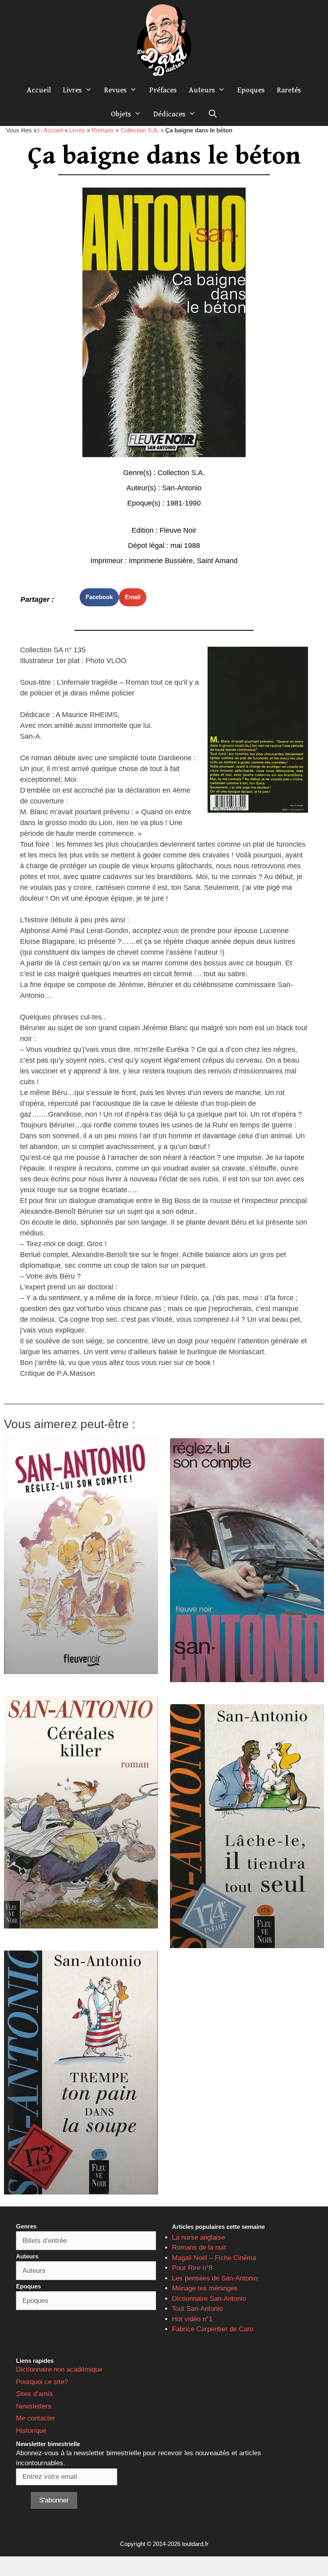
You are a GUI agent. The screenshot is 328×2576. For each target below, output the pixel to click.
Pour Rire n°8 (192, 2268)
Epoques (251, 90)
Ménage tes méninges (205, 2288)
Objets (121, 114)
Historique (31, 2431)
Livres (72, 90)
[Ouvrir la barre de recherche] (212, 114)
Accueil (39, 90)
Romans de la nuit (199, 2247)
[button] (99, 597)
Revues (115, 90)
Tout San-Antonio (197, 2309)
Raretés (289, 90)
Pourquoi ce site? (42, 2382)
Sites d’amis (34, 2394)
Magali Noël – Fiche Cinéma (214, 2258)
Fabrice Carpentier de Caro (213, 2329)
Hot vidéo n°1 (192, 2319)
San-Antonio (182, 488)
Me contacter (36, 2418)
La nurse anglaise (198, 2237)
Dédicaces (169, 114)
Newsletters (34, 2406)
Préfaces (163, 90)
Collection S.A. (140, 130)
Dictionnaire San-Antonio (209, 2299)
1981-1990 (184, 503)
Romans (103, 130)
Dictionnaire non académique (59, 2369)
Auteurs (202, 90)
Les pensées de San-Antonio (215, 2278)
